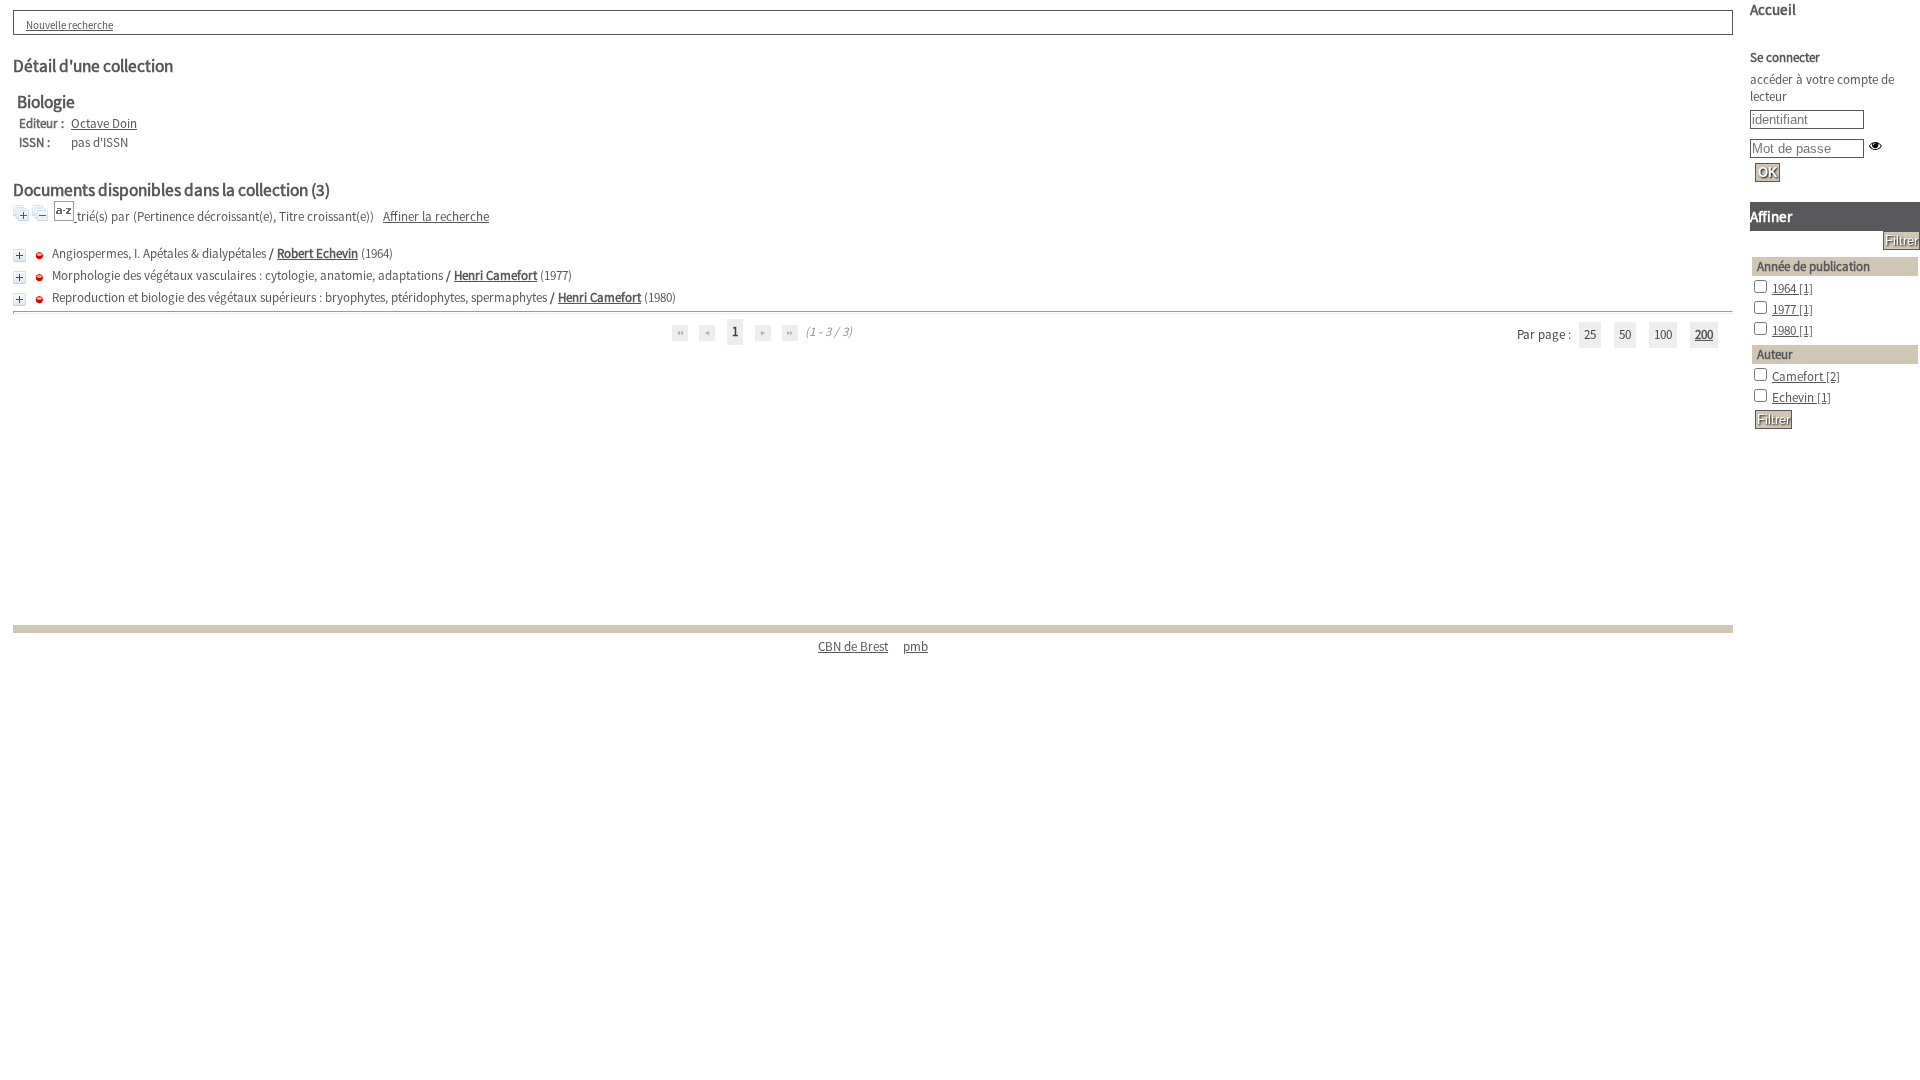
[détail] (19, 255)
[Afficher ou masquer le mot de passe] (1875, 145)
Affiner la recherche (436, 216)
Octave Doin (104, 123)
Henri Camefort (495, 275)
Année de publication (1813, 266)
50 (1625, 334)
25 (1590, 334)
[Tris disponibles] (65, 216)
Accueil (1773, 9)
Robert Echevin (317, 253)
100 (1663, 334)
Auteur (1775, 354)
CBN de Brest (853, 646)
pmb (915, 646)
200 (1704, 334)
